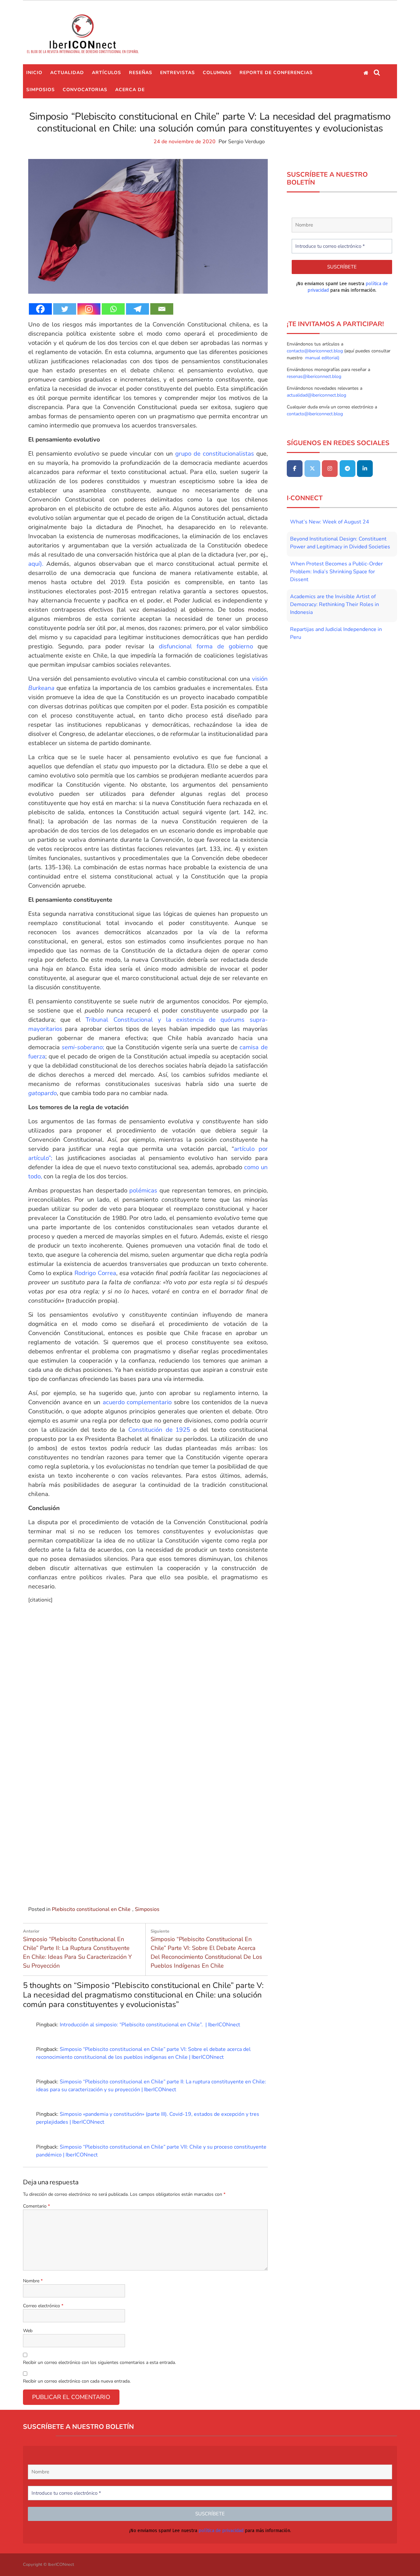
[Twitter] (65, 309)
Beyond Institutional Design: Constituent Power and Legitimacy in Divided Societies (340, 543)
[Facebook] (40, 309)
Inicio (34, 73)
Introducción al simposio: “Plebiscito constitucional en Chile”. (154, 1878)
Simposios (41, 90)
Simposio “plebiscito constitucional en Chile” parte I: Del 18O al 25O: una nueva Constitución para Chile (68, 1886)
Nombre (33, 2281)
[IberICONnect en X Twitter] (312, 469)
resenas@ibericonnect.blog (314, 376)
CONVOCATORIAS (85, 90)
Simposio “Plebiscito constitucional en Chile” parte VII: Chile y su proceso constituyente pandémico (154, 1681)
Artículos (106, 73)
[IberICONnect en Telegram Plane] (347, 469)
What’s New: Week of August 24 (330, 522)
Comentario (36, 2206)
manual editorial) (322, 358)
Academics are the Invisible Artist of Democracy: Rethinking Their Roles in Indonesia (335, 604)
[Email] (162, 309)
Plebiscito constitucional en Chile (91, 1909)
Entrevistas (178, 73)
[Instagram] (89, 309)
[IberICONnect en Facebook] (295, 469)
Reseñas (141, 73)
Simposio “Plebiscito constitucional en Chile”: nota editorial (68, 1677)
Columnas (217, 73)
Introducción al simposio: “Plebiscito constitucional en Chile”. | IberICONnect (150, 2025)
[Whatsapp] (113, 309)
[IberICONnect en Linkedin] (365, 469)
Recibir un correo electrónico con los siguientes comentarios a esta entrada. (99, 2362)
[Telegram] (137, 309)
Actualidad (67, 73)
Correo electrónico (43, 2306)
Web (28, 2331)
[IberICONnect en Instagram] (330, 469)
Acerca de (130, 90)
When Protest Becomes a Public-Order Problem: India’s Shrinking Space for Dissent (336, 572)
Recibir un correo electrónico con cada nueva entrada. (77, 2381)
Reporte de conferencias (276, 73)
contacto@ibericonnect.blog (315, 351)
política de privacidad (221, 2530)
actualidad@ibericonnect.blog (316, 395)
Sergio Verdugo (246, 142)
